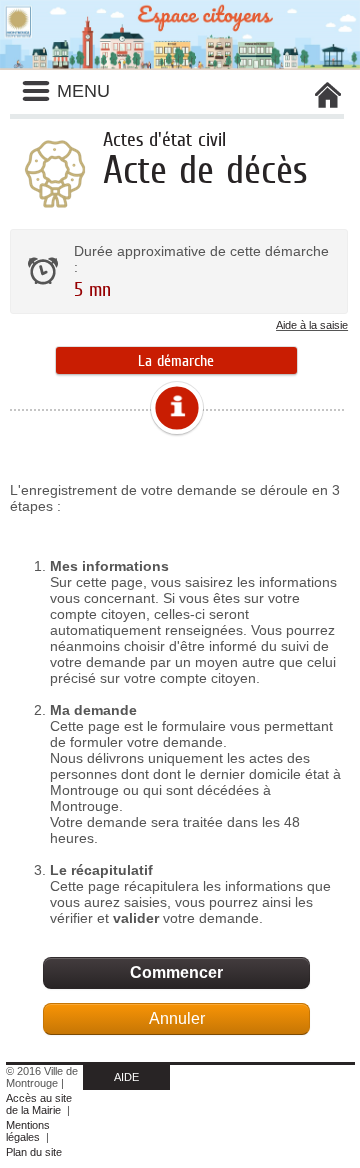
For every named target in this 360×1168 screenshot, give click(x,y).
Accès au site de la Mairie (39, 1104)
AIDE (126, 1077)
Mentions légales (28, 1131)
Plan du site (34, 1152)
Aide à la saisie (312, 325)
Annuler (177, 1018)
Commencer (176, 972)
